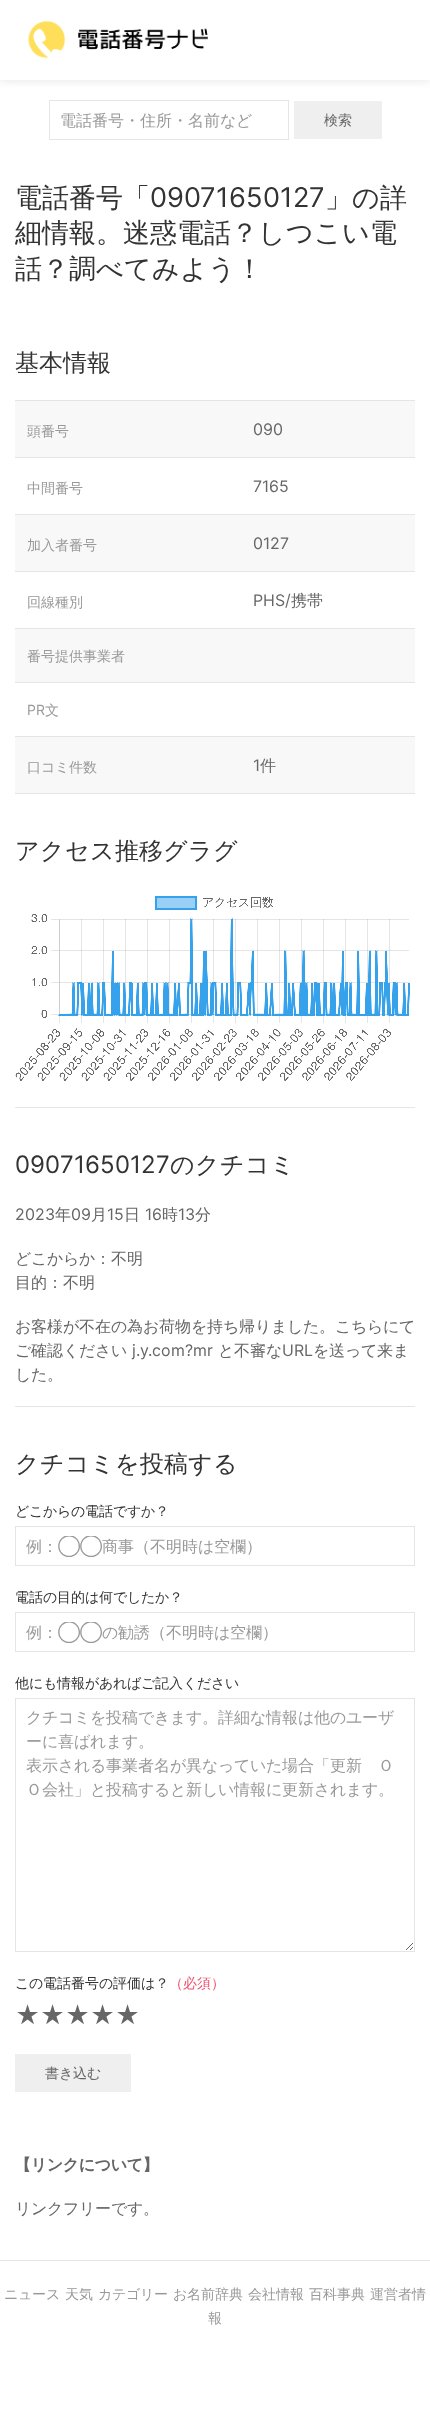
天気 (79, 2293)
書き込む (73, 2072)
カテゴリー (133, 2293)
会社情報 (276, 2293)
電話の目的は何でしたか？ (99, 1596)
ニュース (32, 2293)
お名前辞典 (208, 2293)
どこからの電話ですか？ (92, 1510)
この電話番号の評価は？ (120, 1982)
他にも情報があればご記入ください (127, 1682)
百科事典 (337, 2293)
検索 (338, 119)
